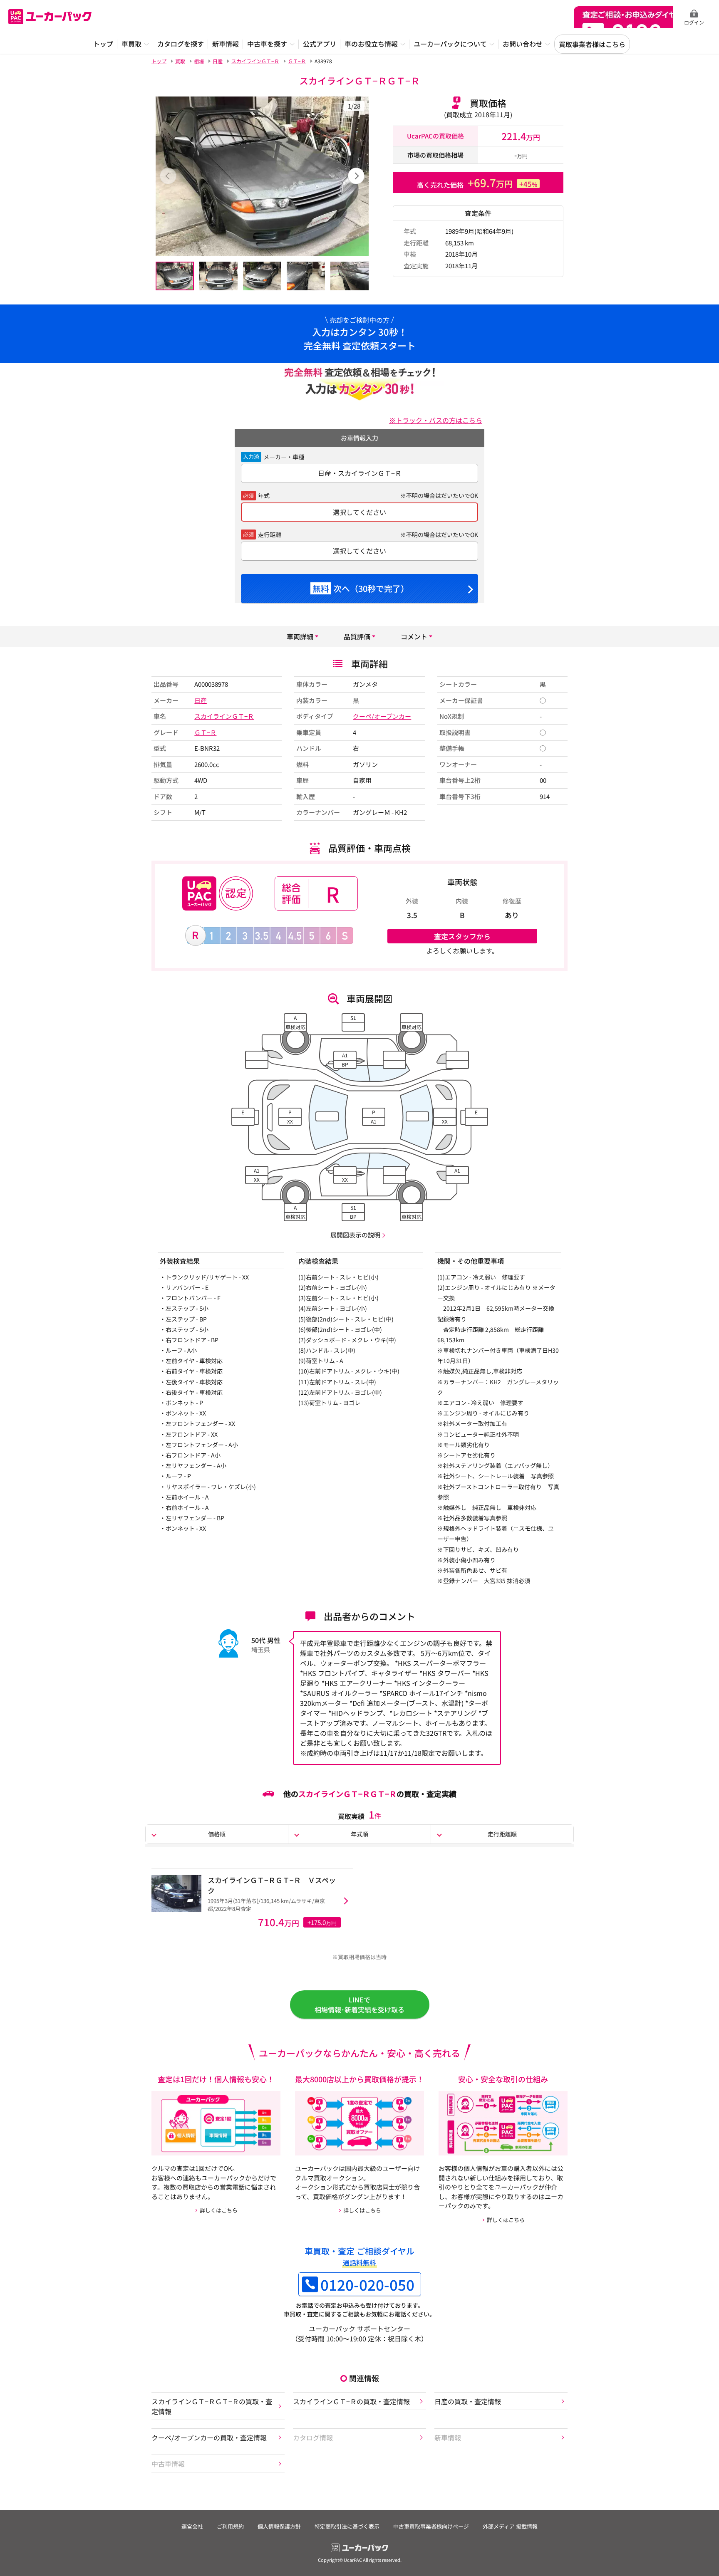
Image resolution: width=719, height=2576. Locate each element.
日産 (201, 700)
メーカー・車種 (284, 457)
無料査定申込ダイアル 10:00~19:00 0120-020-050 (624, 17)
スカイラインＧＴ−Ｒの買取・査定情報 (351, 2401)
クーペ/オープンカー (382, 716)
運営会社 (192, 2526)
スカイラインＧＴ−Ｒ (224, 716)
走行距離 (270, 535)
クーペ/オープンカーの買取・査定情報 (209, 2437)
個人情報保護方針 (279, 2526)
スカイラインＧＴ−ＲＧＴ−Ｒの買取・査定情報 (212, 2406)
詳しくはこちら (219, 2210)
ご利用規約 (230, 2526)
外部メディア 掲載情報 (510, 2526)
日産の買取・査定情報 (468, 2401)
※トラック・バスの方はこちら (436, 420)
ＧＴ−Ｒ (205, 732)
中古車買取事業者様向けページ (431, 2526)
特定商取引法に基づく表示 (347, 2526)
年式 (264, 495)
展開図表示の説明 (355, 1235)
